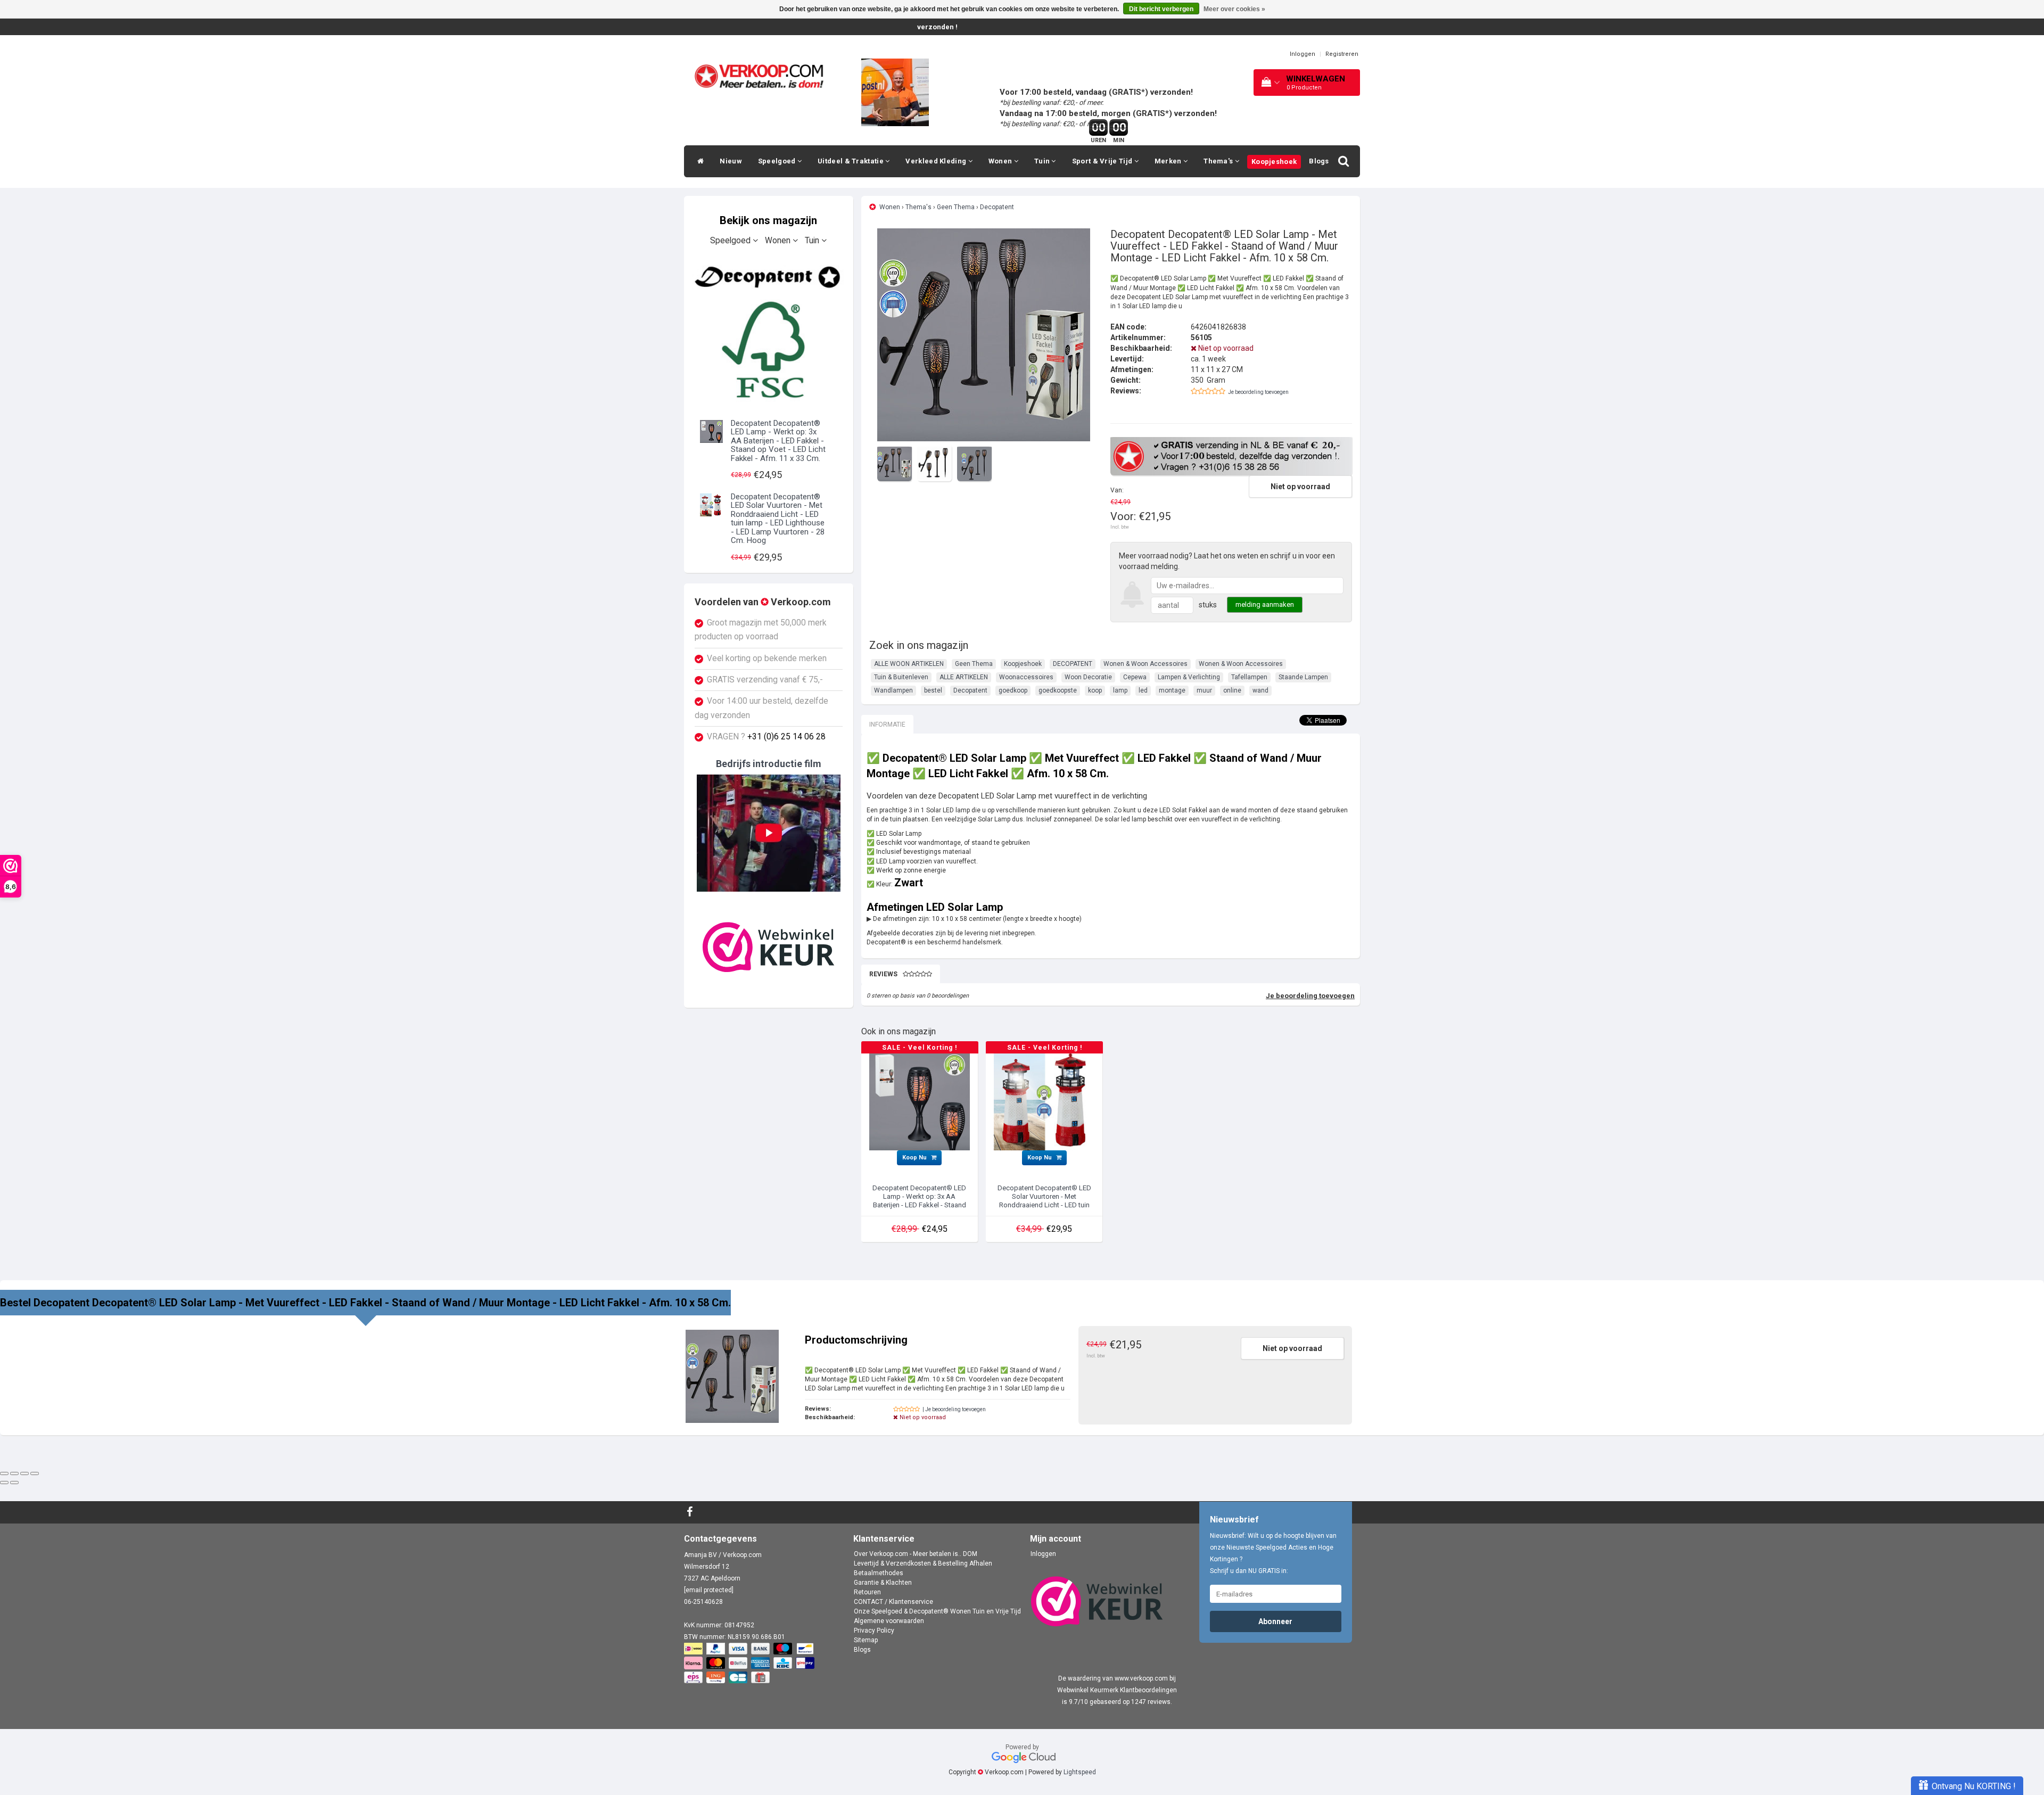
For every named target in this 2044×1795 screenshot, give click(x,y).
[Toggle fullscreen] (24, 1473)
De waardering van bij (1117, 1678)
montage (1172, 690)
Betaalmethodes (879, 1573)
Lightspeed (1080, 1772)
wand (1260, 690)
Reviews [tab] (883, 974)
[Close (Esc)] (4, 1473)
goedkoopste (1058, 690)
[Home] (698, 161)
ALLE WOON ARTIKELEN (909, 664)
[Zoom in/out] (35, 1473)
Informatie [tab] (887, 724)
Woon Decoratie (1088, 677)
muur (1204, 690)
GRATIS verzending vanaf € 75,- (765, 680)
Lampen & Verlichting (1189, 677)
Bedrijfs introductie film (769, 764)
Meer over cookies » (1234, 9)
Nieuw (731, 161)
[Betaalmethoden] (750, 1664)
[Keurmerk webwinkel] (769, 947)
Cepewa (1135, 677)
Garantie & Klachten (883, 1583)
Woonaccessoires (1026, 677)
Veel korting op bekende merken (767, 658)
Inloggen (1303, 54)
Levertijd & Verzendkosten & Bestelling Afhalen (923, 1563)
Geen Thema (956, 207)
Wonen (1001, 161)
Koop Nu (915, 1158)
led (1143, 690)
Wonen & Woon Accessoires (1145, 664)
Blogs (1319, 161)
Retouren (867, 1592)
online (1232, 690)
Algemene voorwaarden (889, 1621)
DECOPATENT (1073, 664)
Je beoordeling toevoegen (1258, 392)
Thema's (1219, 161)
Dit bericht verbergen (1161, 9)
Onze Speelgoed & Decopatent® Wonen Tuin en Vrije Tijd (937, 1611)
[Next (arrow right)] (14, 1483)
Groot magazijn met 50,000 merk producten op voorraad (761, 630)
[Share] (14, 1473)
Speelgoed (778, 161)
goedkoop (1013, 690)
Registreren (1342, 54)
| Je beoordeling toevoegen (954, 1409)
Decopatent (997, 207)
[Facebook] (691, 1512)
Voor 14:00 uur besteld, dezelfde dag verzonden (761, 708)
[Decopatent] (769, 331)
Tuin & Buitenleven (901, 677)
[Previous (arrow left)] (4, 1483)
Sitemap (866, 1640)
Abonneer (1275, 1621)
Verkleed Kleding (937, 161)
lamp (1120, 690)
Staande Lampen (1303, 677)
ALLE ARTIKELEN (964, 677)
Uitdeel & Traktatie (851, 161)
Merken (1169, 161)
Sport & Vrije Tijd (1103, 161)
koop (1095, 690)
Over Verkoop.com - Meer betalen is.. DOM (916, 1554)
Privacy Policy (874, 1631)
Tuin (1043, 161)
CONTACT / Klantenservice (893, 1602)
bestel (933, 690)
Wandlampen (893, 690)
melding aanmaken (1265, 604)
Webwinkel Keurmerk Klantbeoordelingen (1117, 1690)
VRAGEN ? (766, 737)
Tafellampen (1249, 677)
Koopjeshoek (1274, 162)
